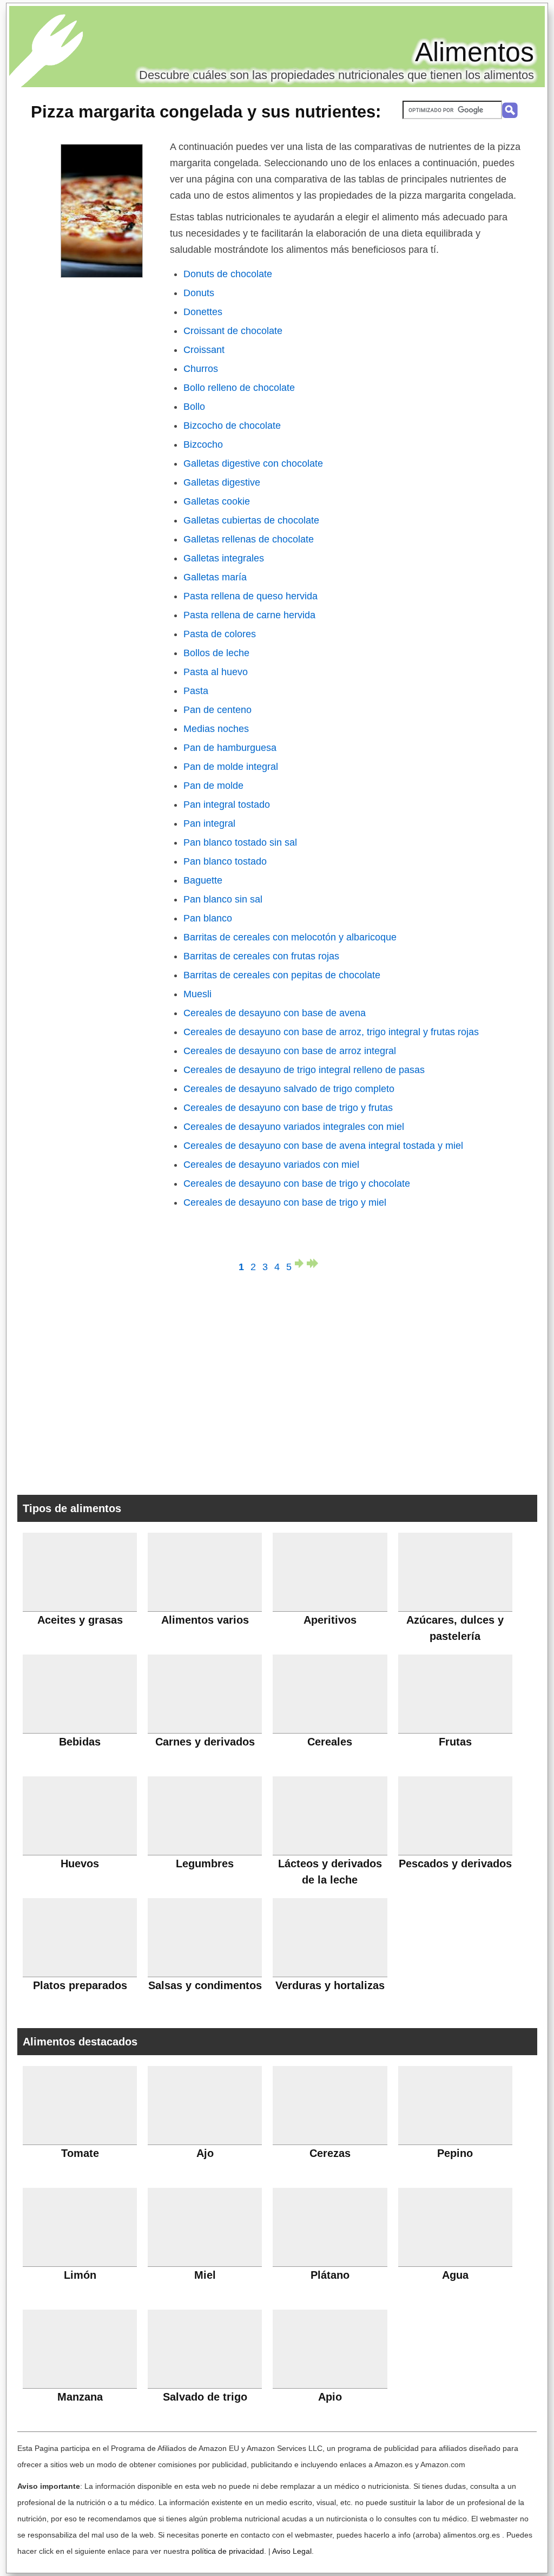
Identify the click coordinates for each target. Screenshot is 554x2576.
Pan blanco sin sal (223, 899)
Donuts (199, 293)
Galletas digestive (222, 482)
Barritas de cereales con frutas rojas (261, 956)
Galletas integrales (224, 558)
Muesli (197, 994)
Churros (201, 369)
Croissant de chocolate (233, 331)
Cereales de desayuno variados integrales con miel (294, 1127)
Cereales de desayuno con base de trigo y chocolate (297, 1184)
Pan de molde (213, 786)
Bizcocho (203, 444)
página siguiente (301, 1263)
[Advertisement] (277, 1381)
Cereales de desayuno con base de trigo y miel (285, 1202)
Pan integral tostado (227, 805)
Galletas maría (215, 577)
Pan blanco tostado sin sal (240, 842)
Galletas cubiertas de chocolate (251, 520)
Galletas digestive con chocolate (253, 463)
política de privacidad (228, 2551)
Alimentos (474, 52)
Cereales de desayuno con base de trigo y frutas (288, 1108)
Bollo (194, 407)
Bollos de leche (216, 653)
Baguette (203, 880)
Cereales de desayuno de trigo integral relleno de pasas (304, 1070)
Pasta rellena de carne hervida (249, 615)
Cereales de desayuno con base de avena (275, 1013)
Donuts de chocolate (228, 274)
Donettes (203, 312)
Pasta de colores (220, 634)
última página (313, 1263)
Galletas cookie (217, 501)
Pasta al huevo (216, 672)
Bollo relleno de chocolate (239, 388)
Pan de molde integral (231, 767)
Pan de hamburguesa (230, 748)
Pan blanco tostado (225, 861)
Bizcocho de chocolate (232, 426)
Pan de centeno (217, 710)
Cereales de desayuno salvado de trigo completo (289, 1089)
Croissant (204, 350)
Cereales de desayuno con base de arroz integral (290, 1051)
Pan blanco (208, 918)
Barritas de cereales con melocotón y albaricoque (290, 937)
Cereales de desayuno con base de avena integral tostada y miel (323, 1146)
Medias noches (216, 729)
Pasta (196, 691)
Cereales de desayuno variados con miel (271, 1165)
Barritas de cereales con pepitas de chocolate (282, 975)
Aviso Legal (292, 2551)
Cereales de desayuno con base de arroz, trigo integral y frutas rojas (331, 1032)
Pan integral (209, 823)
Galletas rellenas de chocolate (249, 539)
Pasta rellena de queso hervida (250, 596)
